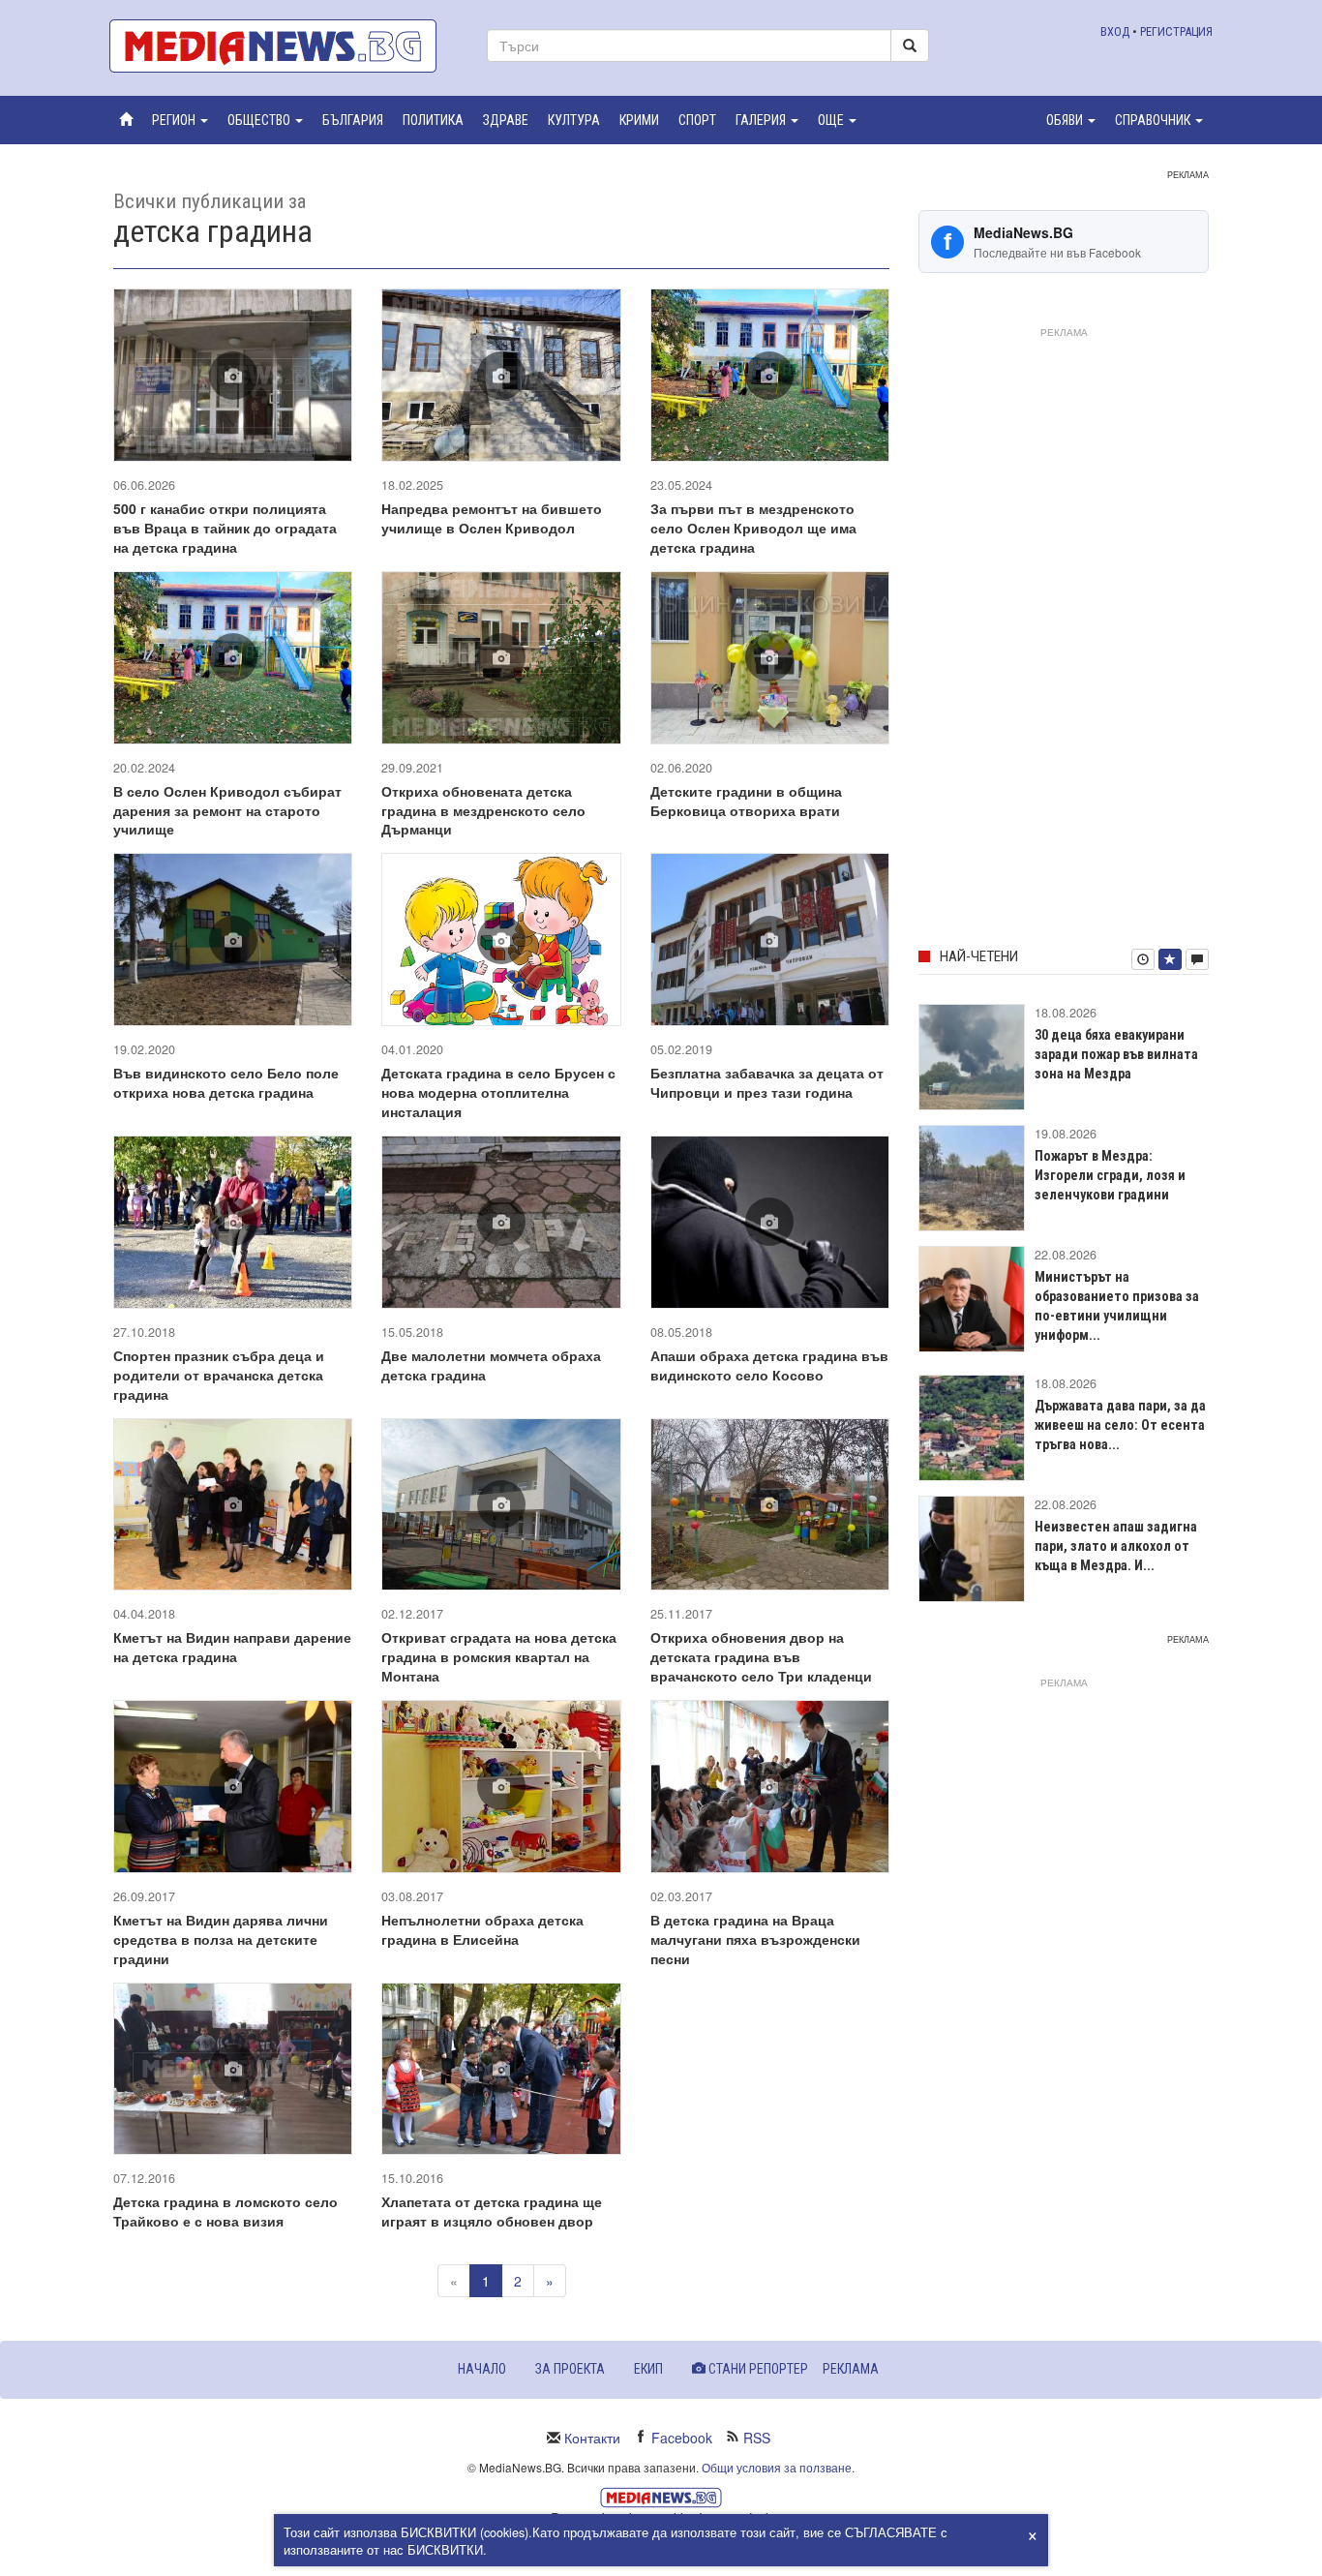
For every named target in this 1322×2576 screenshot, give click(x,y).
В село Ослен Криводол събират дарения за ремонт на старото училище (227, 810)
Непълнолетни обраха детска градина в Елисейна (482, 1929)
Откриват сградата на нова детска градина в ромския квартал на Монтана (499, 1656)
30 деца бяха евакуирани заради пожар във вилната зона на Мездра (1116, 1054)
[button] (180, 120)
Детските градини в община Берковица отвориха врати (746, 801)
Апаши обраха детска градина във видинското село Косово (769, 1365)
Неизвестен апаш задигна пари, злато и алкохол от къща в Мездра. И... (1116, 1546)
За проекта (570, 2369)
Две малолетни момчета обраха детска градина (491, 1365)
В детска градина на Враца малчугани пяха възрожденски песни (755, 1939)
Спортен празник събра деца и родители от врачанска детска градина (219, 1375)
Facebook (682, 2438)
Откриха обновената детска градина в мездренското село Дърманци (483, 810)
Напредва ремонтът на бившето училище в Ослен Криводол (492, 518)
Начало (482, 2369)
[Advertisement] (1064, 634)
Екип (648, 2369)
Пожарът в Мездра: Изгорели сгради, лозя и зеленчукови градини (1110, 1175)
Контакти (592, 2438)
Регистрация (1176, 31)
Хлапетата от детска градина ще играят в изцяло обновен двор (492, 2211)
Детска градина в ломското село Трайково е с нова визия (225, 2211)
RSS (757, 2438)
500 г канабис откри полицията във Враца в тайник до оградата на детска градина (225, 528)
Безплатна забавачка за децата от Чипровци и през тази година (767, 1082)
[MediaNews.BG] (284, 46)
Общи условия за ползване (777, 2467)
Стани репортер (757, 2369)
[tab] (1143, 959)
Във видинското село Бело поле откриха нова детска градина (226, 1082)
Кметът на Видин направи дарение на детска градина (232, 1647)
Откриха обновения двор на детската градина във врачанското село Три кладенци (761, 1656)
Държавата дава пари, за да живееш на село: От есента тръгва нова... (1120, 1425)
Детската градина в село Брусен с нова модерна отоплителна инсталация (498, 1092)
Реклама (851, 2369)
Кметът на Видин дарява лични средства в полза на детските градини (221, 1939)
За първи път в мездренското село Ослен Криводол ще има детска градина (753, 528)
